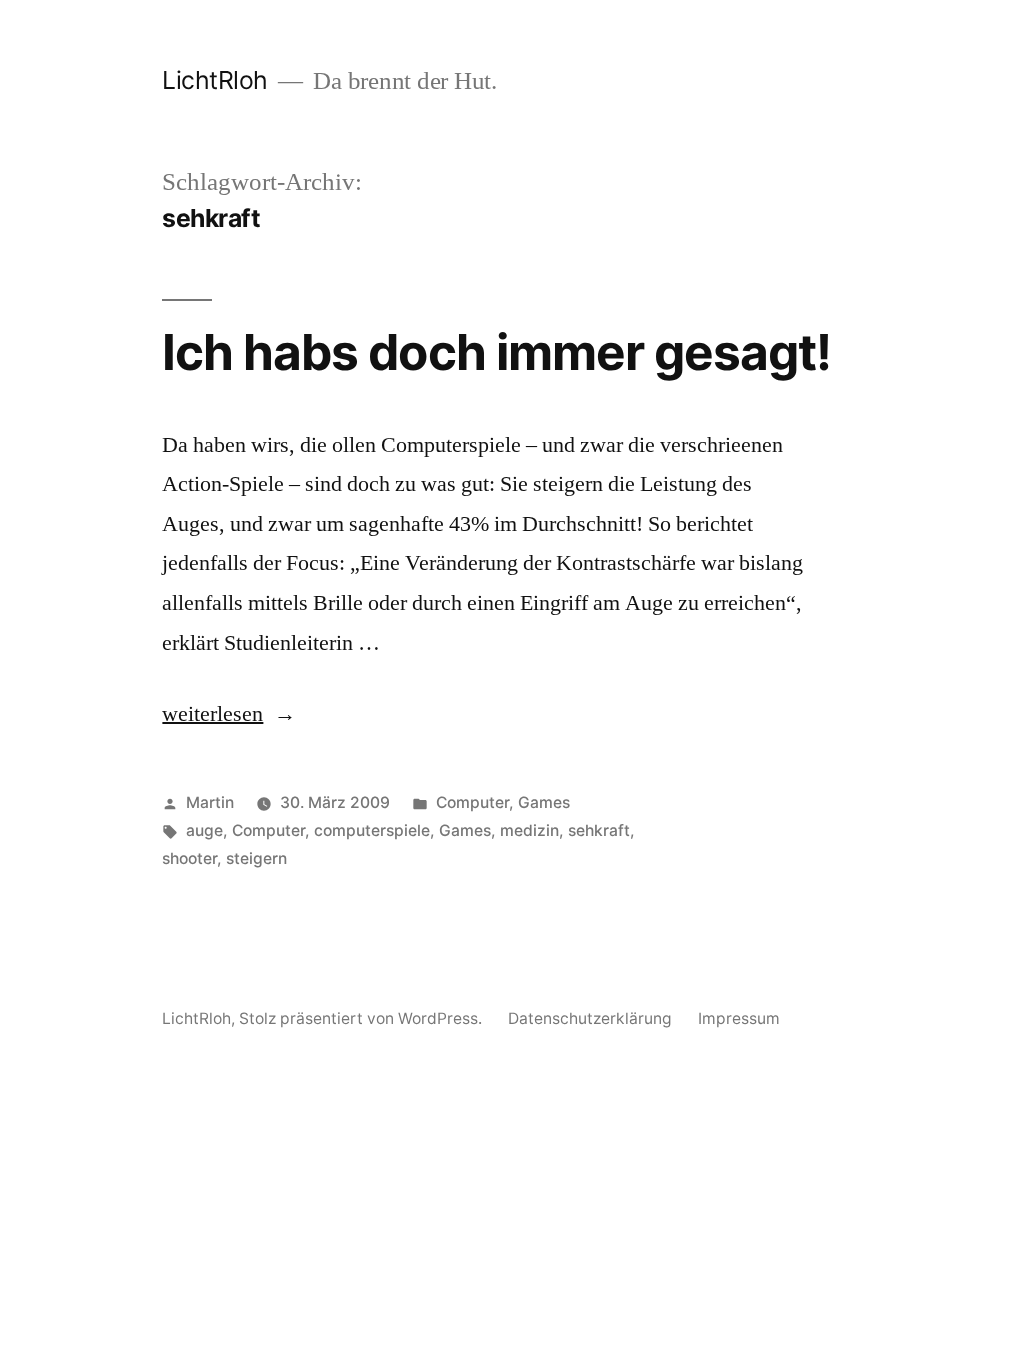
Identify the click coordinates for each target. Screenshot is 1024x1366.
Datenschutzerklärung (590, 1018)
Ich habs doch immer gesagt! (496, 352)
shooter (189, 858)
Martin (210, 802)
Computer (472, 802)
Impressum (739, 1018)
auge (204, 830)
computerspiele (372, 830)
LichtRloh (215, 80)
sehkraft (599, 830)
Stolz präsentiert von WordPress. (362, 1018)
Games (544, 802)
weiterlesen (212, 714)
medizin (529, 830)
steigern (256, 858)
